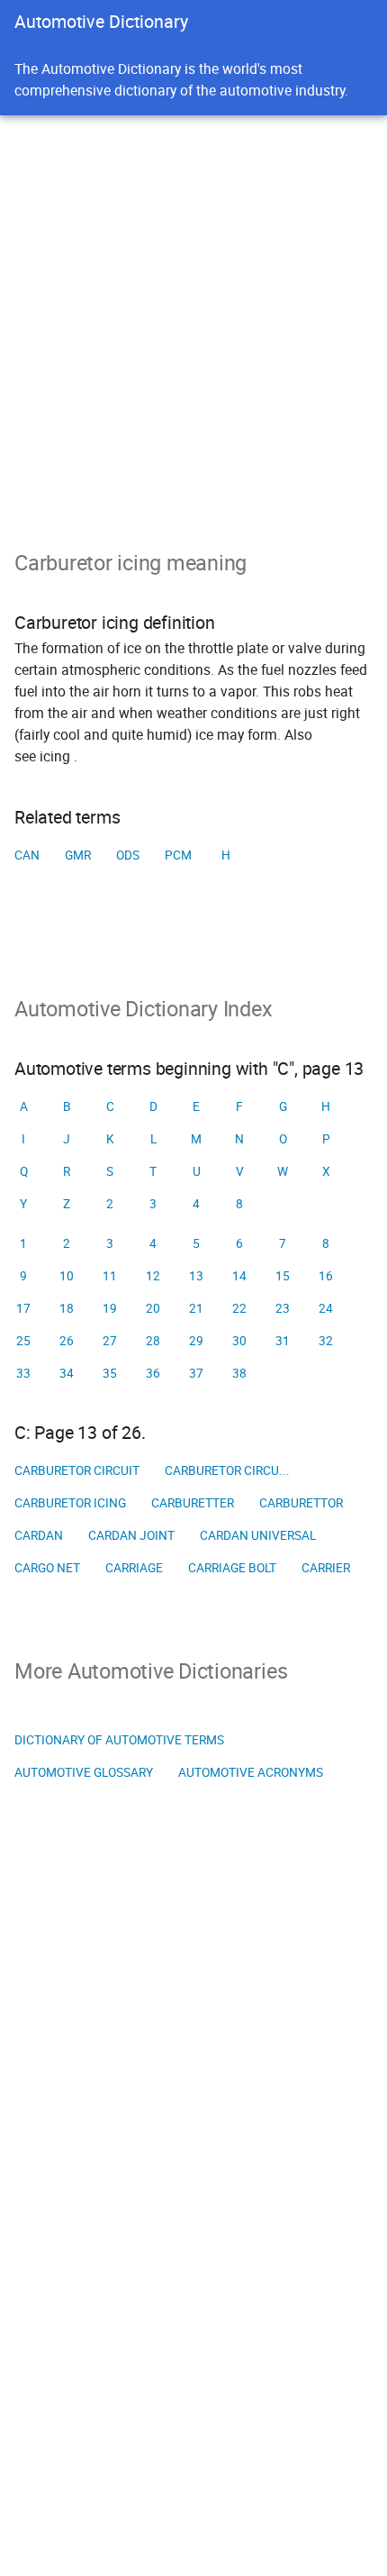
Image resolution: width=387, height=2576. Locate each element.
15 (283, 1276)
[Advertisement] (193, 318)
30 (239, 1341)
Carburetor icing (70, 1503)
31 (283, 1341)
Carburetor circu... (227, 1470)
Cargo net (47, 1568)
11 (110, 1276)
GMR (78, 855)
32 (326, 1341)
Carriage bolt (232, 1568)
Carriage (134, 1568)
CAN (27, 855)
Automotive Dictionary (101, 21)
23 (283, 1308)
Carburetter (193, 1503)
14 (239, 1276)
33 (23, 1373)
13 (196, 1276)
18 (67, 1308)
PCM (178, 855)
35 (110, 1373)
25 (23, 1341)
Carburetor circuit (77, 1470)
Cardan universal (258, 1535)
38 (239, 1373)
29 (196, 1341)
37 (196, 1373)
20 (153, 1308)
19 (110, 1308)
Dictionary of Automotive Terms (119, 1740)
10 (67, 1276)
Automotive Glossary (84, 1772)
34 (67, 1373)
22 (239, 1308)
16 (326, 1276)
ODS (128, 855)
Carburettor (301, 1503)
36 (153, 1373)
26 (67, 1341)
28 (153, 1341)
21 (196, 1308)
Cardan (39, 1535)
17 (23, 1308)
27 (110, 1341)
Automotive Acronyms (251, 1772)
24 (326, 1308)
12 (153, 1276)
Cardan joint (131, 1535)
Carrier (326, 1568)
